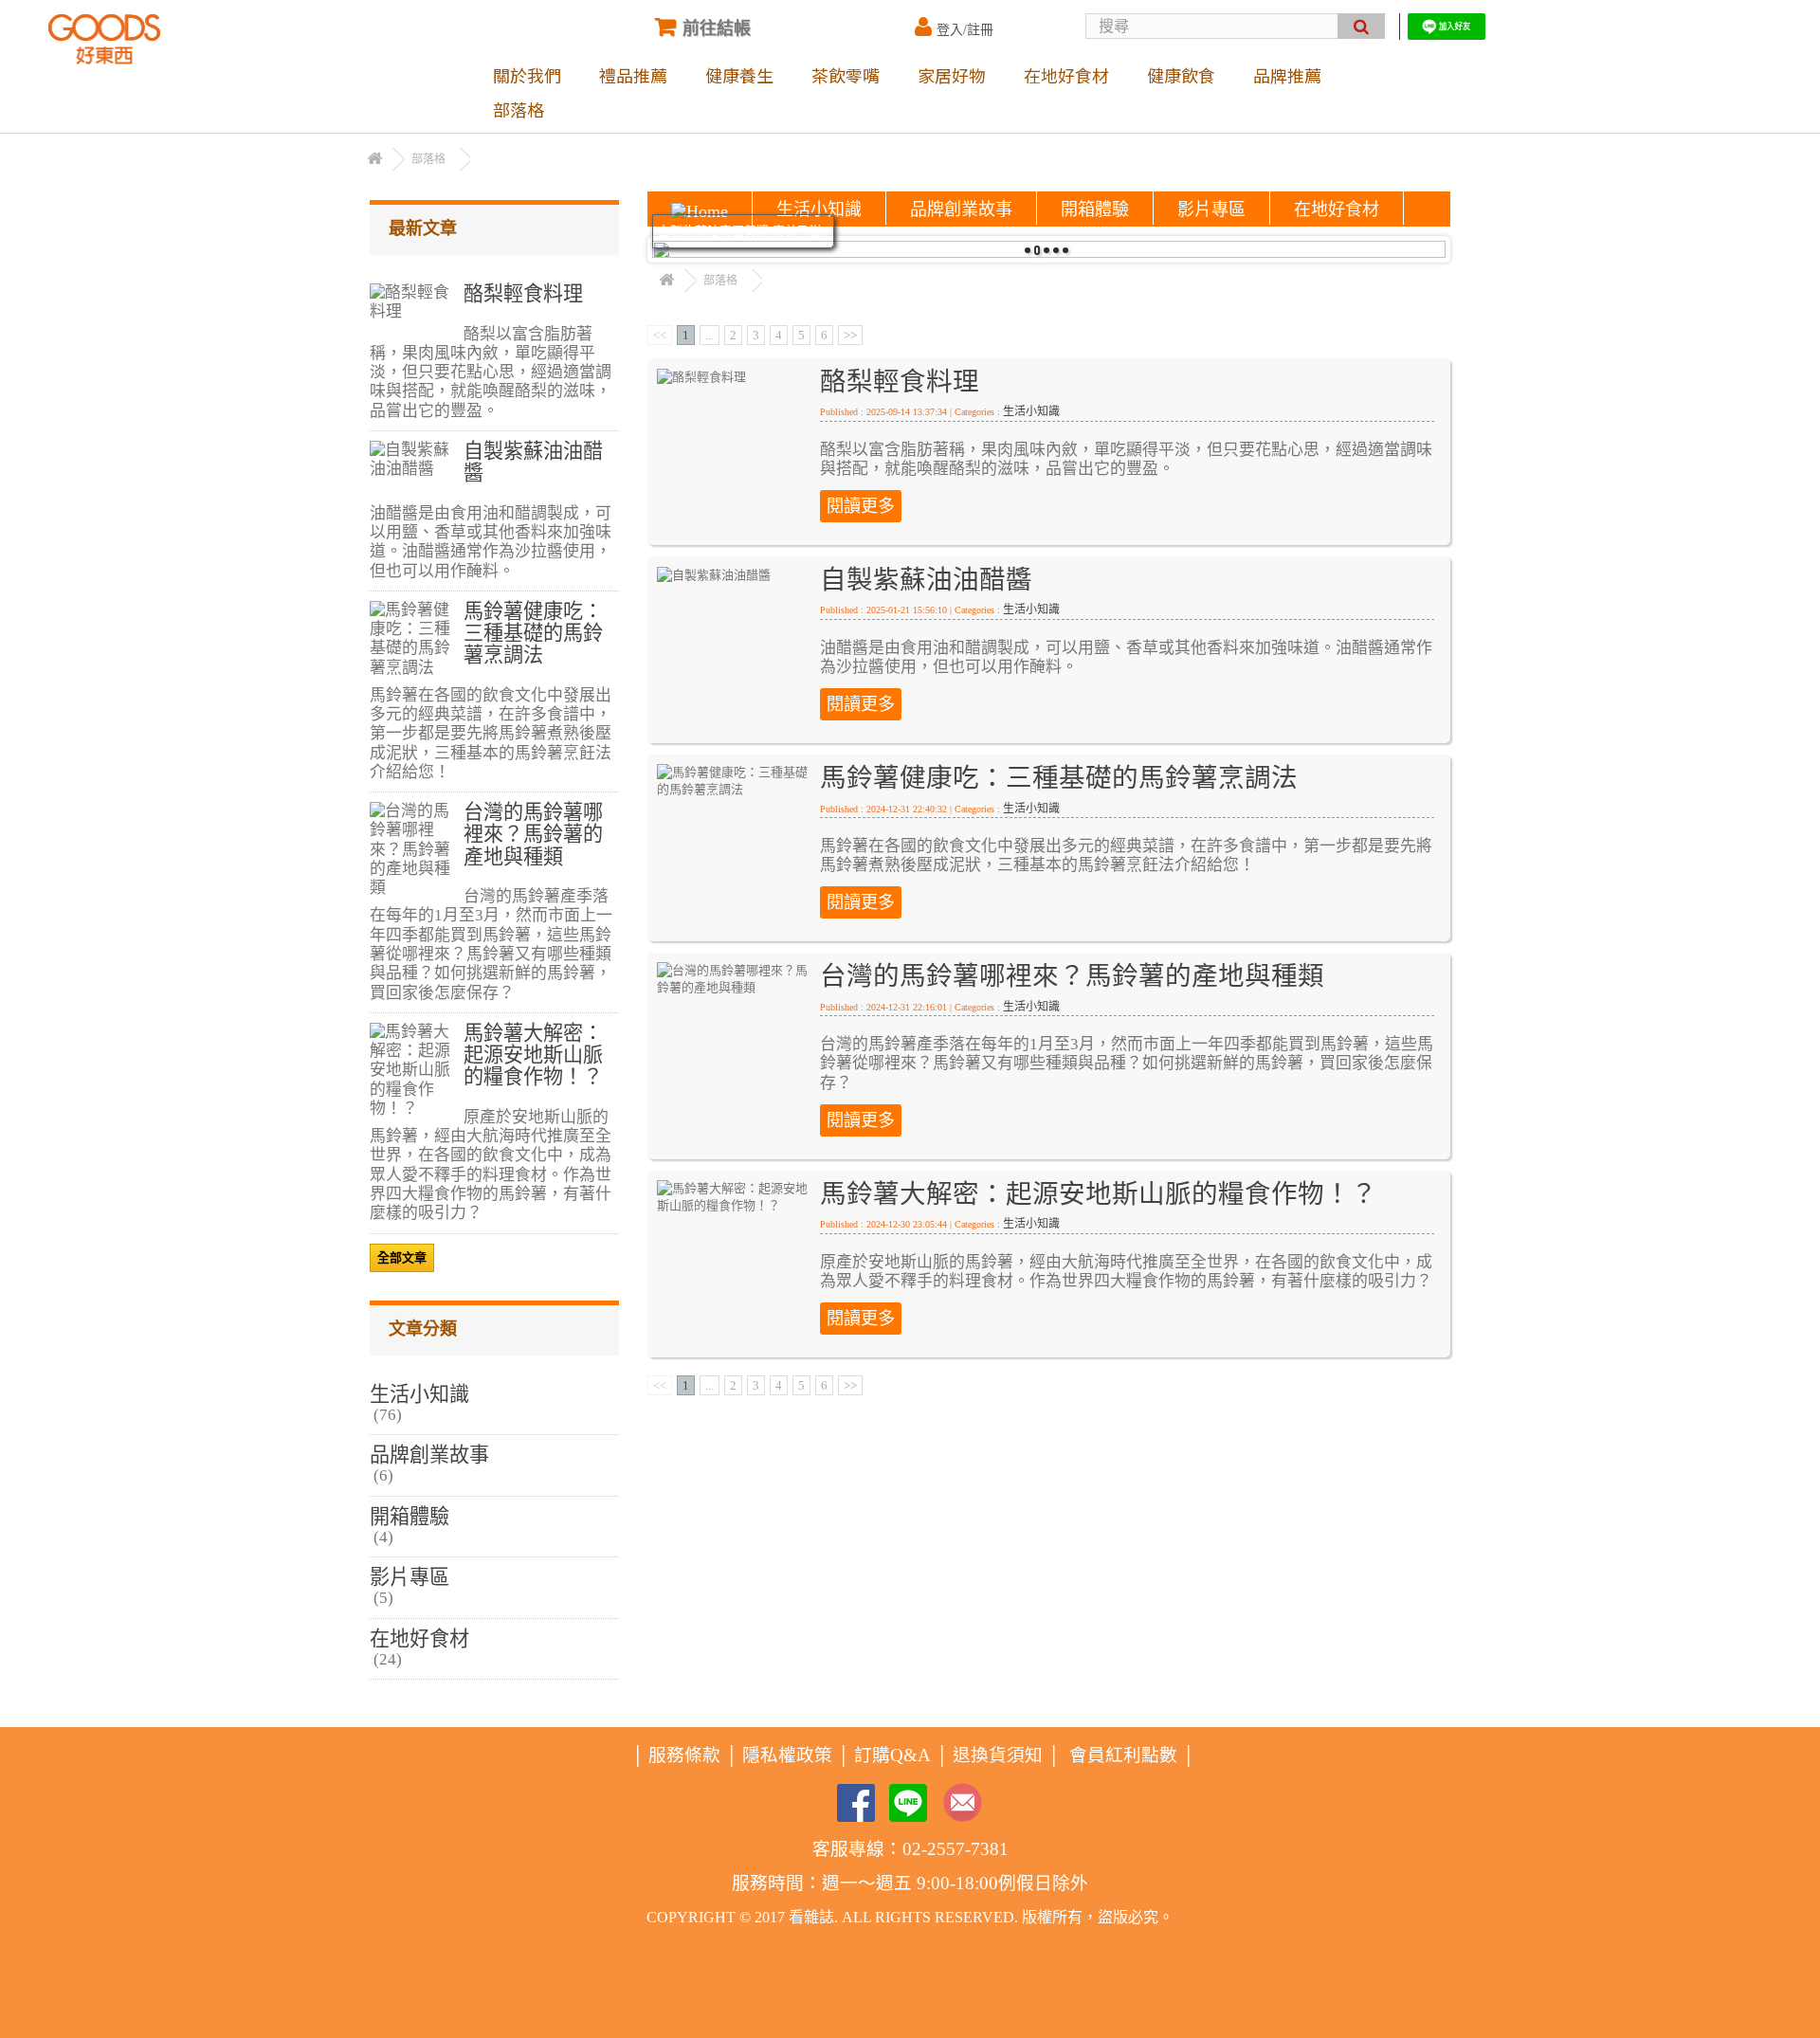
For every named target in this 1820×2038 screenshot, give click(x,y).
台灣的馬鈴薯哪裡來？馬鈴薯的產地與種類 (1072, 976)
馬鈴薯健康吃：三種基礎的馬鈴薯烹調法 (1059, 778)
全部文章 (402, 1257)
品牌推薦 (1287, 75)
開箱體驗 (1095, 209)
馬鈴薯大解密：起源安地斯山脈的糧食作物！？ (1099, 1194)
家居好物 (952, 75)
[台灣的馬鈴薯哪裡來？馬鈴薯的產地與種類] (736, 978)
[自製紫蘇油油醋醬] (714, 574)
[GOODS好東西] (104, 39)
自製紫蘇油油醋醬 (926, 580)
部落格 (519, 109)
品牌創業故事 (961, 209)
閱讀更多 (861, 506)
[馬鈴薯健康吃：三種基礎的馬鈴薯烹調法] (736, 780)
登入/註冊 (965, 30)
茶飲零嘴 (846, 75)
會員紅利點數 (1123, 1755)
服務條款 (684, 1755)
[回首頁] (374, 160)
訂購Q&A (892, 1755)
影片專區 (1211, 209)
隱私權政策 (787, 1755)
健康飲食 (1181, 75)
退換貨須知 (998, 1755)
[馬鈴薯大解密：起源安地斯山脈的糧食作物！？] (736, 1196)
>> (850, 335)
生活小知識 (819, 209)
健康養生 (739, 75)
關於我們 (527, 75)
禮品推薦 (633, 75)
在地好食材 (1066, 75)
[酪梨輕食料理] (701, 376)
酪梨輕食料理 (900, 382)
